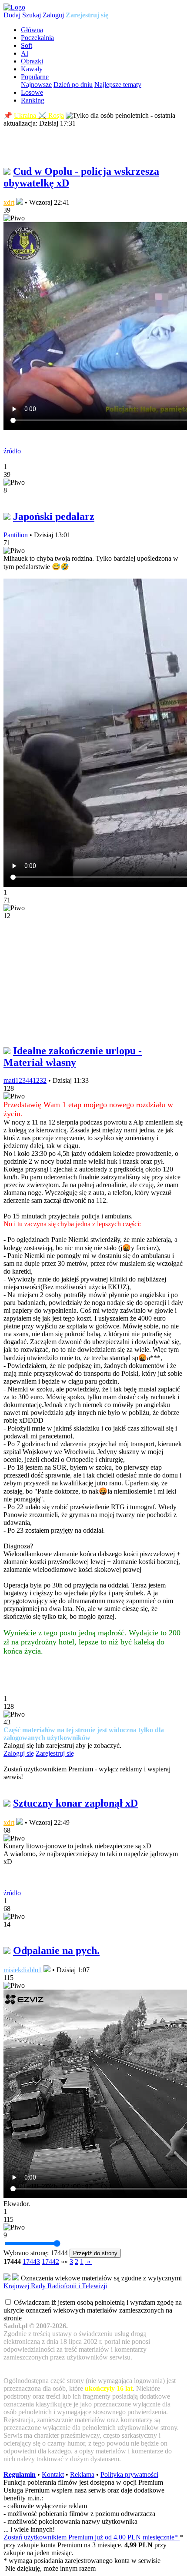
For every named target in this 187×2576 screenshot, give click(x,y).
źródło (12, 451)
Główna (32, 30)
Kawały (32, 69)
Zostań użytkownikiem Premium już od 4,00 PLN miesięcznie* (92, 2537)
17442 (50, 2261)
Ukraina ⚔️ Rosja (39, 115)
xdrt (9, 202)
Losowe (32, 92)
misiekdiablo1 (23, 1970)
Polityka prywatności (129, 2474)
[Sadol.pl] (14, 7)
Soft (27, 45)
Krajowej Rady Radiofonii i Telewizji (55, 2286)
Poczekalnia (37, 38)
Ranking (33, 100)
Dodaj (12, 15)
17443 (31, 2261)
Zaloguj (53, 15)
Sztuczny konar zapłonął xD (75, 1803)
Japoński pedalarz (54, 516)
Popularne (35, 77)
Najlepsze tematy (118, 85)
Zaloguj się (19, 1753)
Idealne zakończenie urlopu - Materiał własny (73, 1057)
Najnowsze (36, 85)
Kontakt (53, 2474)
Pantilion (16, 535)
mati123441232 (25, 1080)
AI (25, 53)
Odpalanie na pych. (56, 1950)
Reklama (82, 2474)
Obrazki (32, 61)
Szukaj (32, 15)
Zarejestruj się (87, 15)
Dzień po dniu (73, 85)
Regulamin (20, 2474)
